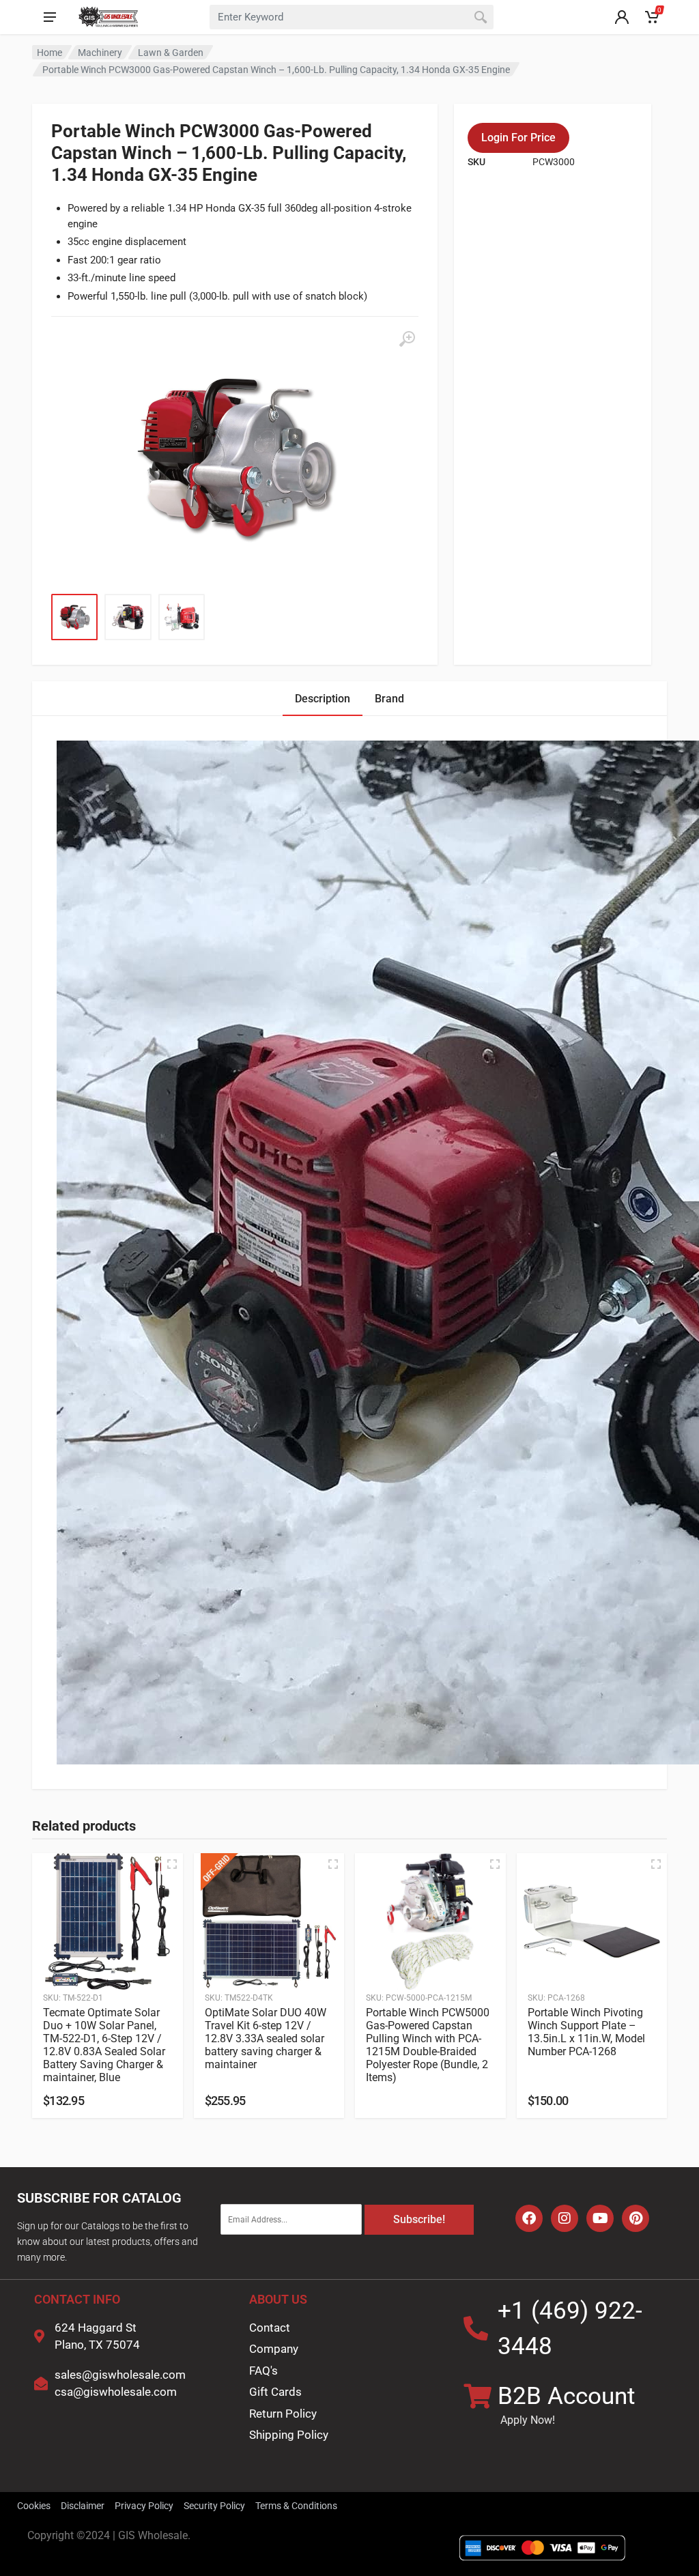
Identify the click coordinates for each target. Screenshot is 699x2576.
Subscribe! (419, 2219)
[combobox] (352, 17)
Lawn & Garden (171, 53)
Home (49, 53)
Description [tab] (323, 699)
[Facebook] (529, 2218)
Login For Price (518, 138)
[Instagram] (565, 2218)
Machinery (100, 53)
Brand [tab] (389, 699)
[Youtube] (600, 2218)
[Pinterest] (636, 2218)
